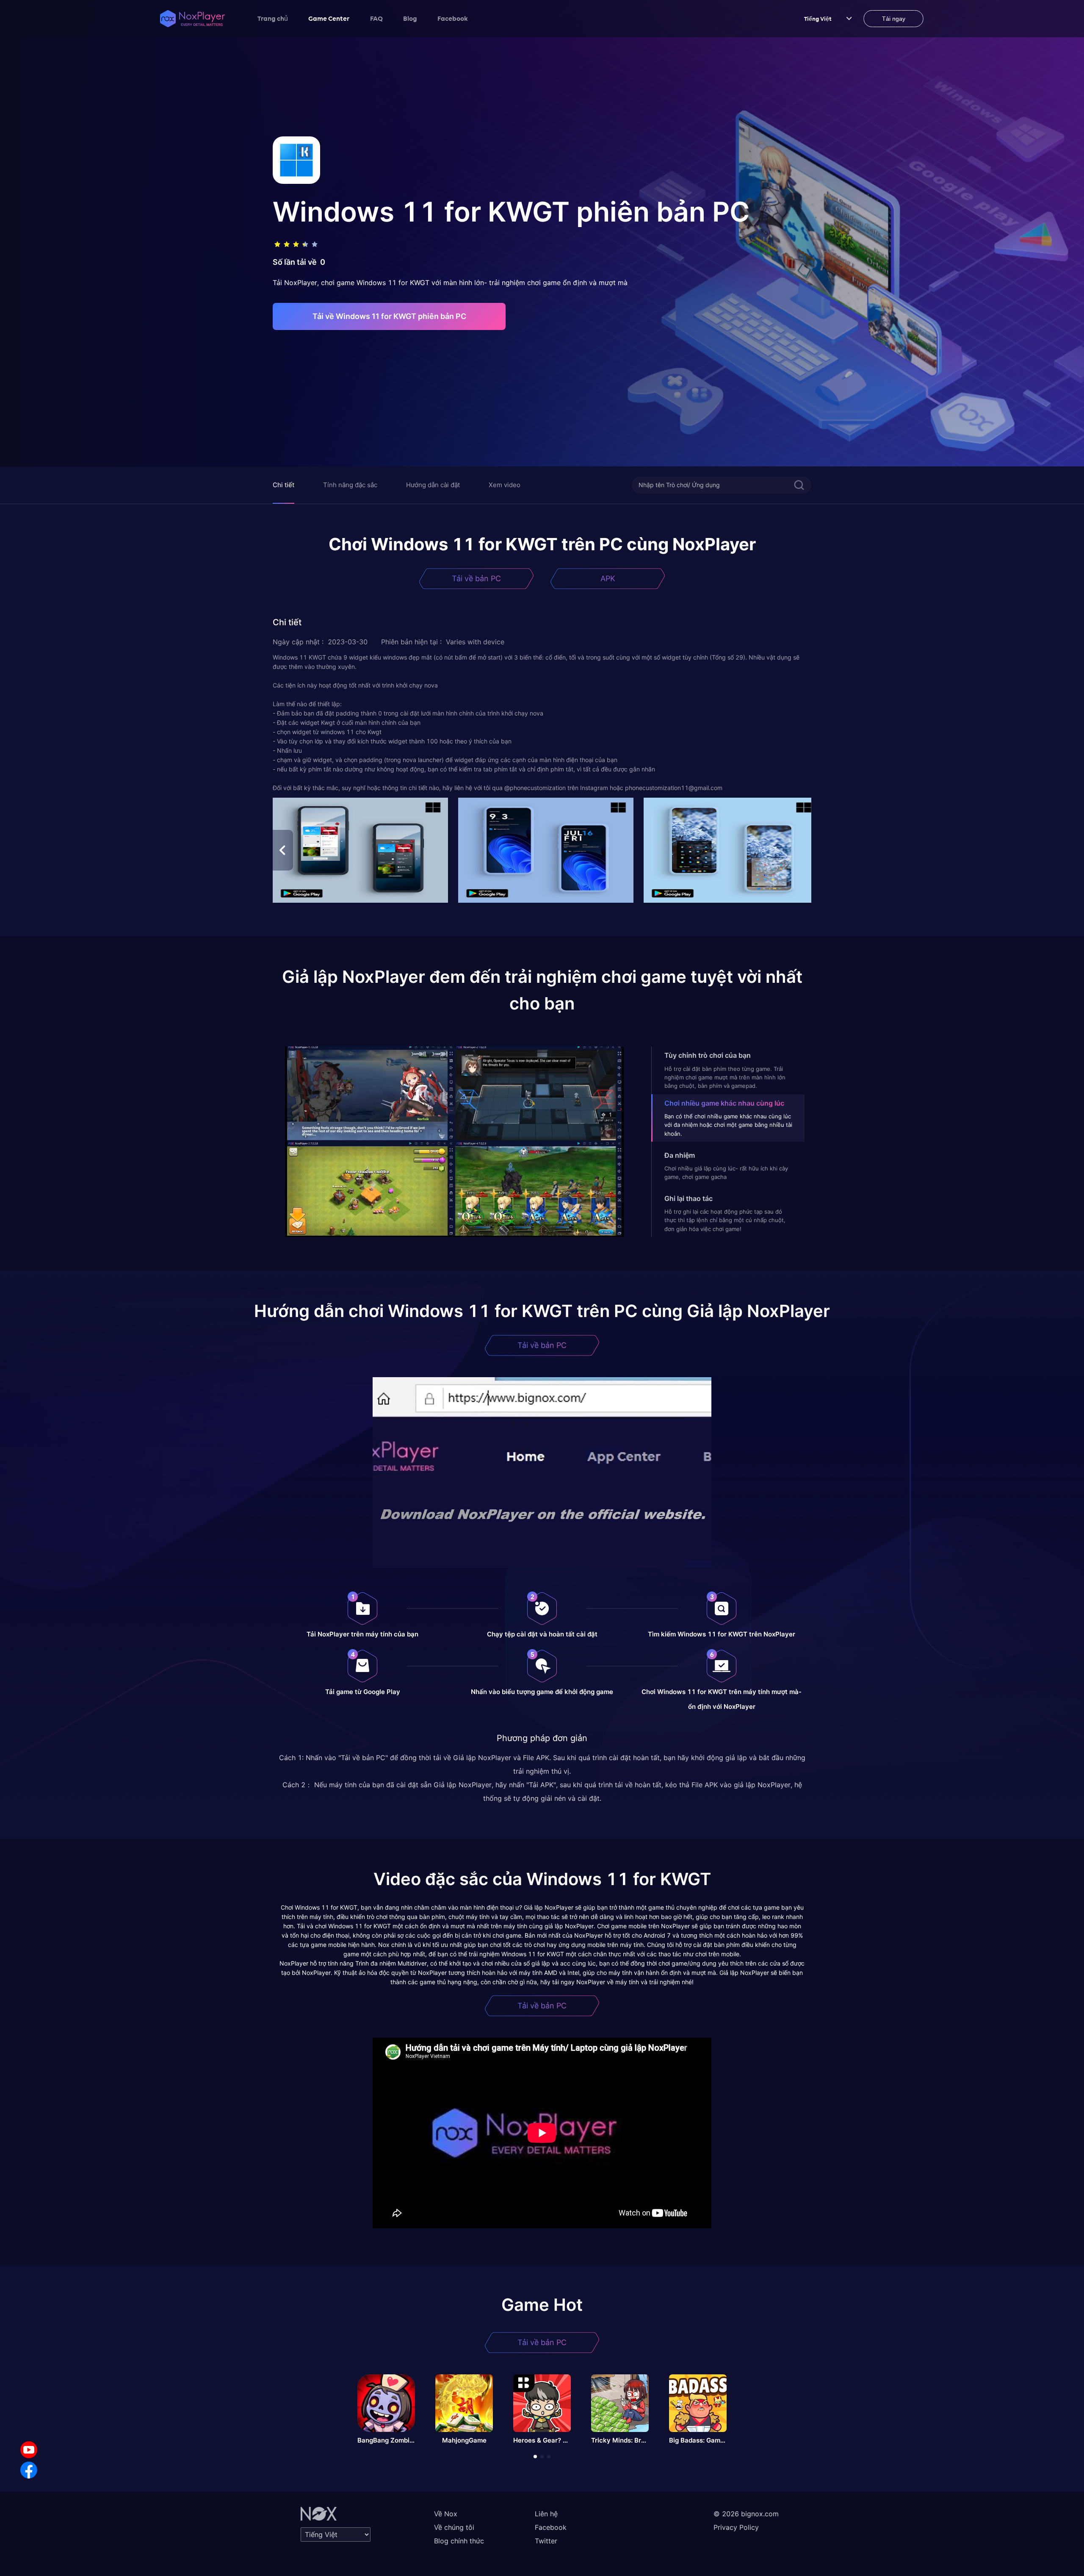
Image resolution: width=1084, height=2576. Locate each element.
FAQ (376, 18)
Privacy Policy (736, 2527)
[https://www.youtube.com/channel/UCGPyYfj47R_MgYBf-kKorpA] (29, 2450)
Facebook (453, 18)
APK (608, 578)
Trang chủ (273, 18)
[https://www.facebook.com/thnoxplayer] (29, 2470)
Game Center (329, 18)
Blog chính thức (459, 2541)
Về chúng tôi (454, 2527)
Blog (410, 18)
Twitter (546, 2541)
